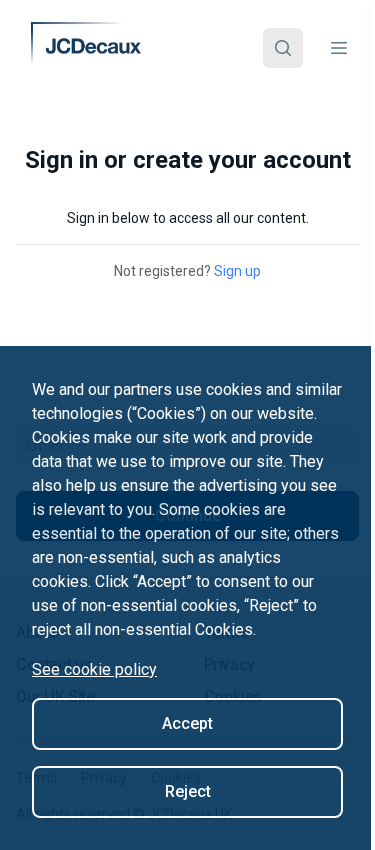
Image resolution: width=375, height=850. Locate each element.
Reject (188, 791)
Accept (187, 723)
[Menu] (339, 48)
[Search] (283, 48)
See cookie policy (94, 669)
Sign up (237, 271)
